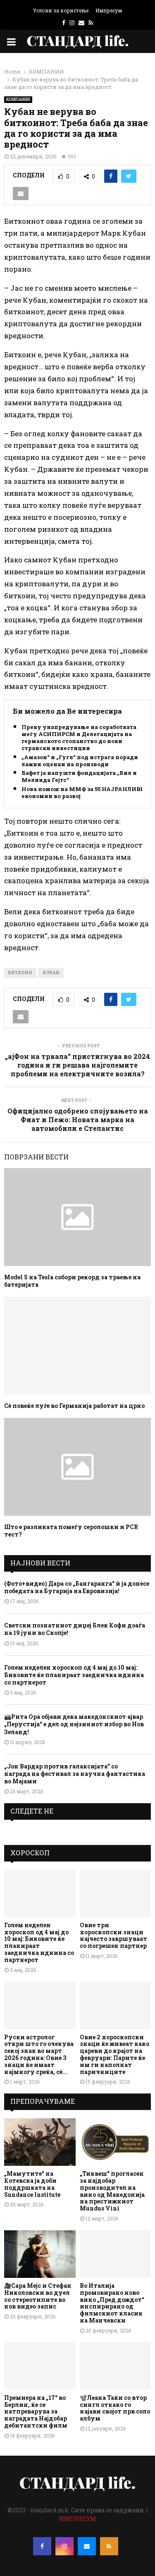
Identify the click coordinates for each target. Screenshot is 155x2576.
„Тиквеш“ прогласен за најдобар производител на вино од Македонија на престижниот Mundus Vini (112, 2191)
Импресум (109, 10)
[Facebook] (42, 2546)
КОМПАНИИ (18, 99)
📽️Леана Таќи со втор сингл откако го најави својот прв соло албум (115, 2408)
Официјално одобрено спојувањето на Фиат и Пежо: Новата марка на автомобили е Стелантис (78, 1120)
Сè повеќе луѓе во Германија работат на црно (74, 1406)
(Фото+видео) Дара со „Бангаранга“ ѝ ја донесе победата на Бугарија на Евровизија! (77, 1587)
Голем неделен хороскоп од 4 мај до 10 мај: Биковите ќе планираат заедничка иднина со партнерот (74, 1675)
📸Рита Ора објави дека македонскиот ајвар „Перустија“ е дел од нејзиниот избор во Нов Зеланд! (74, 1724)
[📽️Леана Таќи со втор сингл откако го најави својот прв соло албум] (116, 2366)
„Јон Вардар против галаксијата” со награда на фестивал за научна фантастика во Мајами (75, 1774)
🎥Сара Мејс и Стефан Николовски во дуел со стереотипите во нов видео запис (38, 2296)
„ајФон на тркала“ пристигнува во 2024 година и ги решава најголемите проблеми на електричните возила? (77, 1065)
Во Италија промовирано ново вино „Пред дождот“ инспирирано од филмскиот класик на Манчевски (112, 2303)
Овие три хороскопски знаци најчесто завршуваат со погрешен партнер (113, 1935)
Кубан (51, 973)
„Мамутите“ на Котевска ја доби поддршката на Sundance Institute (32, 2184)
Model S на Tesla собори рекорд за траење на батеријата (72, 1281)
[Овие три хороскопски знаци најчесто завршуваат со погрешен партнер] (116, 1894)
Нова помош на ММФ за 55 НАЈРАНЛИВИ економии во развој (83, 793)
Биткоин (20, 973)
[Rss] (109, 2546)
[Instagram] (64, 2546)
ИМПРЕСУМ (77, 2519)
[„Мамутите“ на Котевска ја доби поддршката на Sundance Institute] (40, 2142)
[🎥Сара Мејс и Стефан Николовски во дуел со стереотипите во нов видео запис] (40, 2254)
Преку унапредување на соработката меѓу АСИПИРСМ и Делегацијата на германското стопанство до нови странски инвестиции (79, 738)
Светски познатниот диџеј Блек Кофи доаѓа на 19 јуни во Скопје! (75, 1629)
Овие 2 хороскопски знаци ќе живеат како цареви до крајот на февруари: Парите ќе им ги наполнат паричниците (114, 2054)
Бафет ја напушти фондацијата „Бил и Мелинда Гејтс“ (79, 777)
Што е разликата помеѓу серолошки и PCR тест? (71, 1531)
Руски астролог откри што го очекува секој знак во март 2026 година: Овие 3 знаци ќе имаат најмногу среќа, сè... (39, 2054)
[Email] (87, 2546)
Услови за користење (61, 10)
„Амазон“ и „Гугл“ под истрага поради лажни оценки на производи (80, 761)
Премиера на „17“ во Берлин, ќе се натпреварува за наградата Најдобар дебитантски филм (36, 2411)
